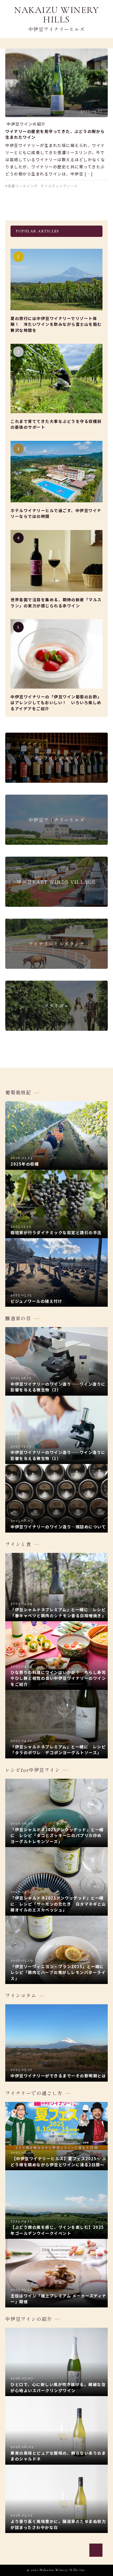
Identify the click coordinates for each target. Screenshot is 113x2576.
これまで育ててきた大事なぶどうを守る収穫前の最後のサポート (56, 424)
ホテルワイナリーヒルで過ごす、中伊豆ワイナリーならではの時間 (56, 513)
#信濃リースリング (22, 186)
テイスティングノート (59, 186)
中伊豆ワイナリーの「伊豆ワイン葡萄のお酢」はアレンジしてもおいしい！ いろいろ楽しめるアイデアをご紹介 (56, 703)
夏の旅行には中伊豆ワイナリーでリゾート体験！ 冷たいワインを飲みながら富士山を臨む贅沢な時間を (56, 324)
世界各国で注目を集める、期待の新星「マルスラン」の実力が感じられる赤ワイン (56, 603)
